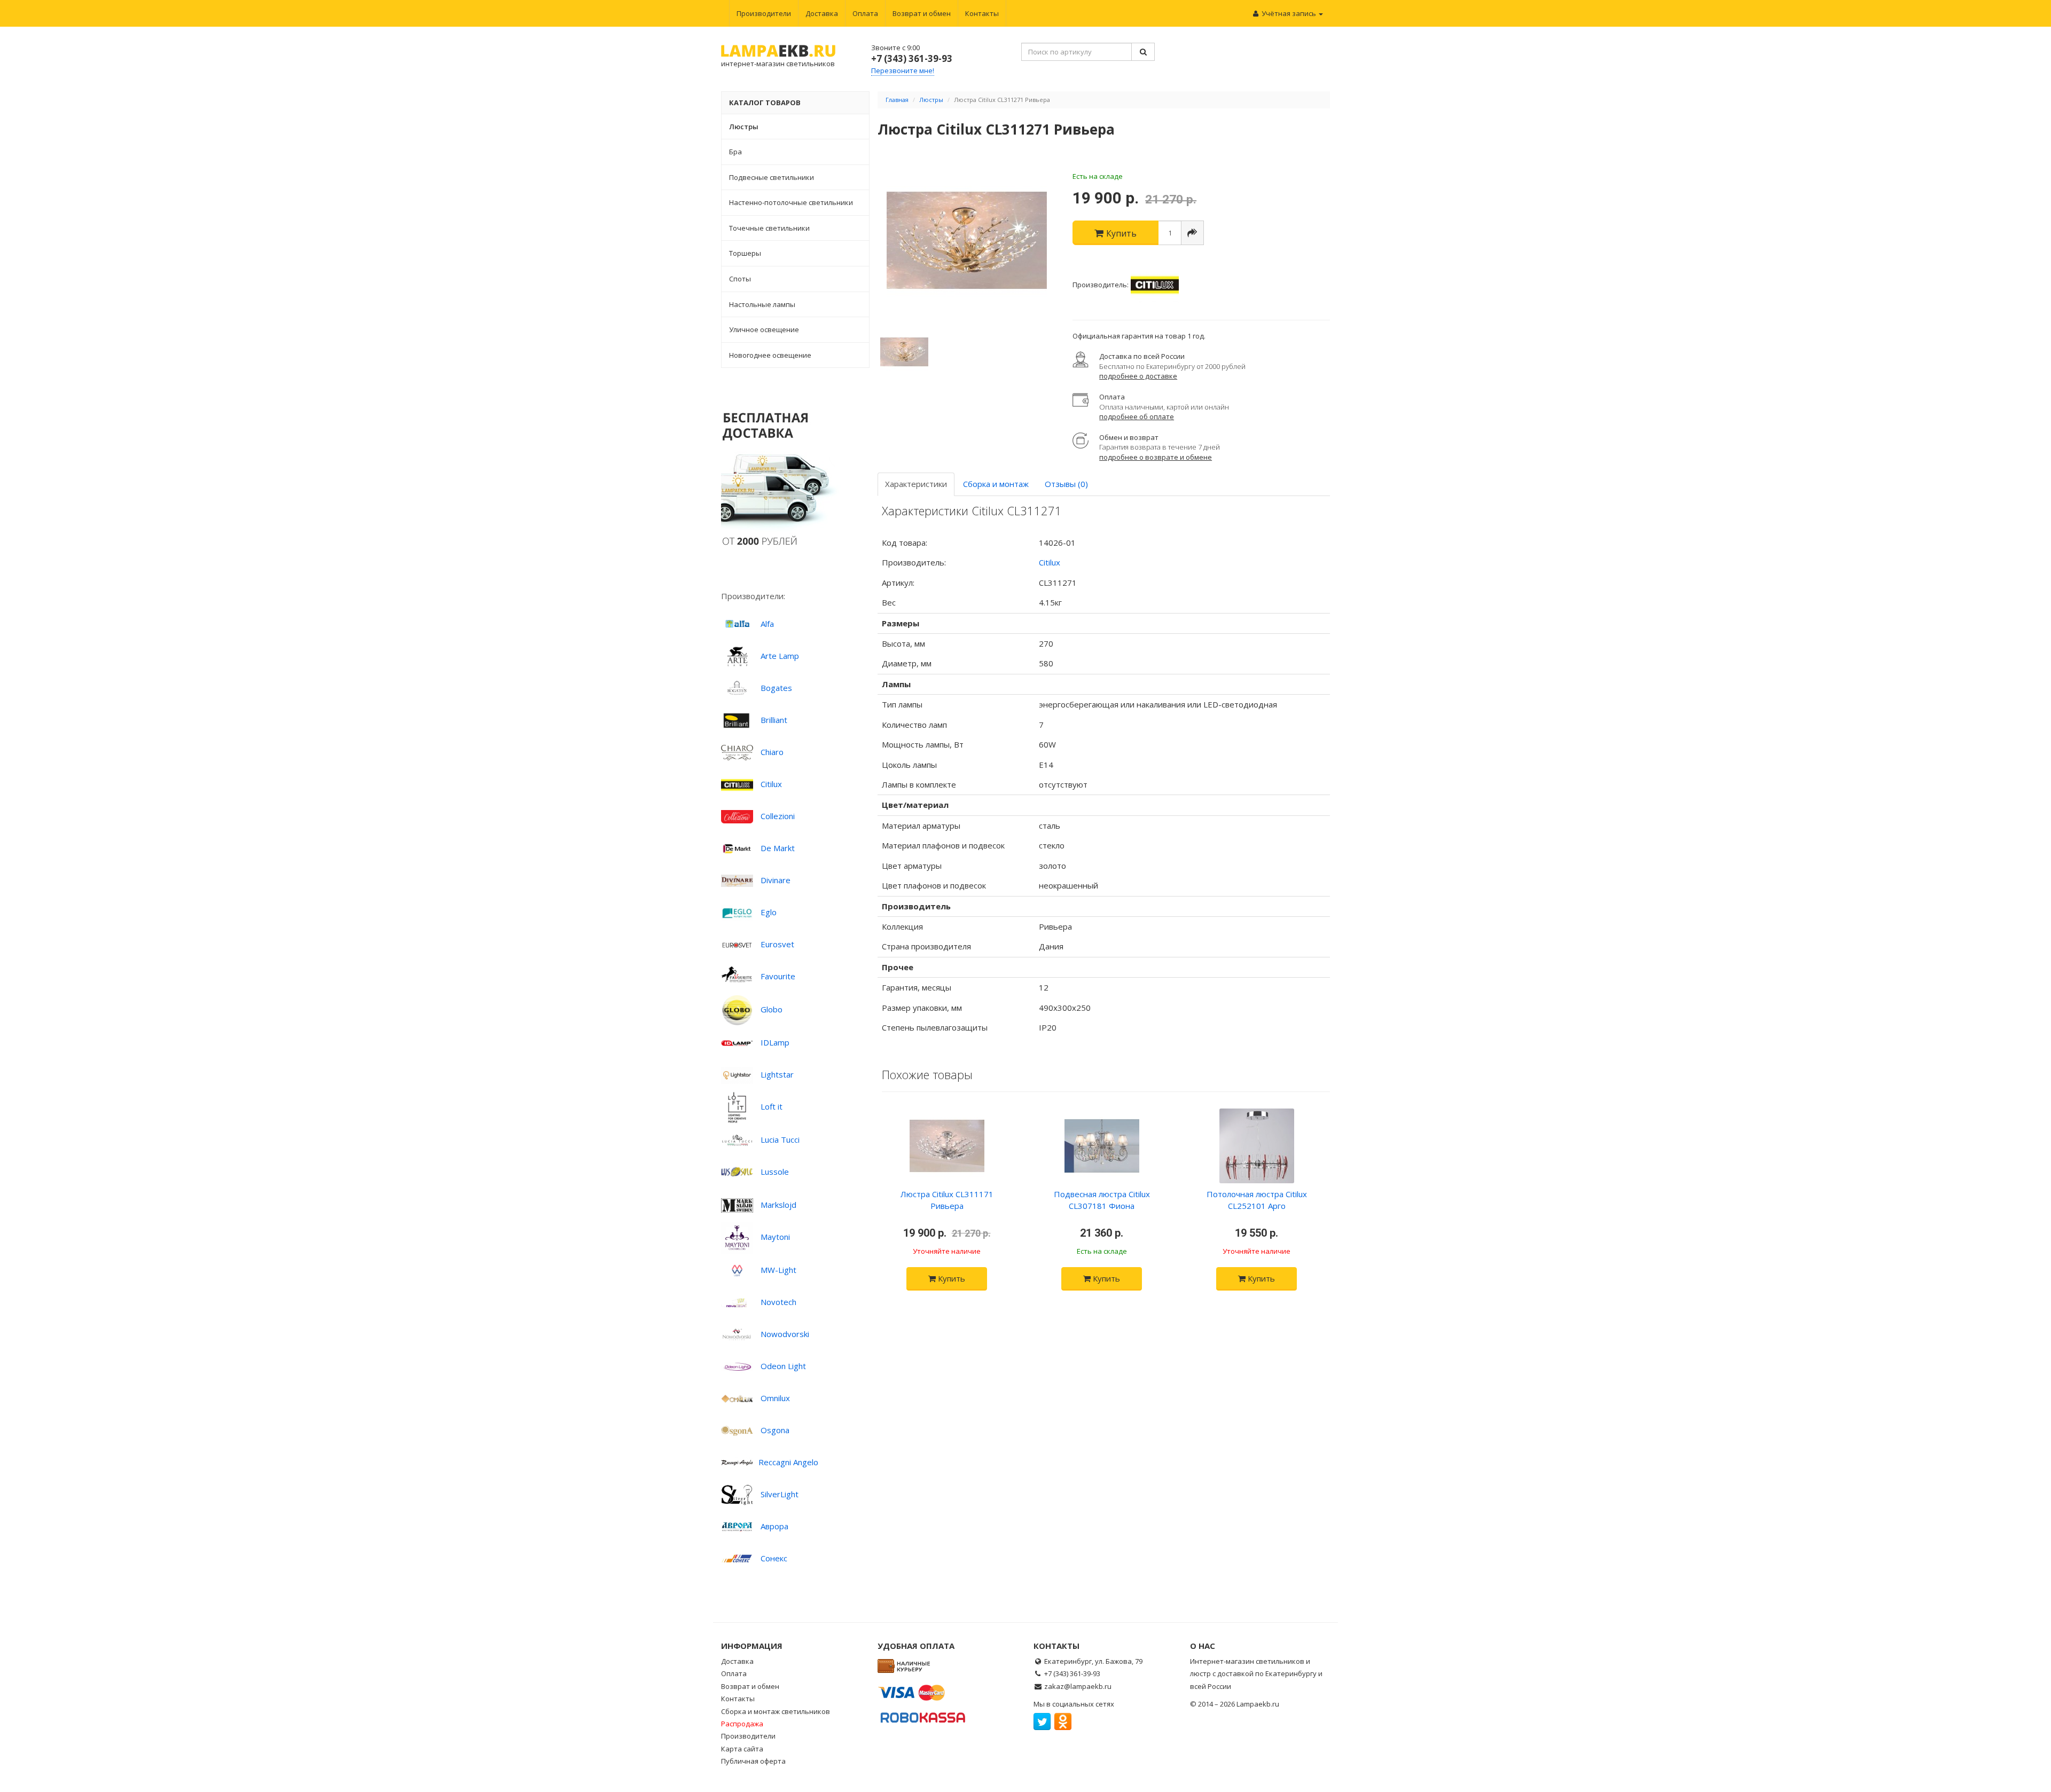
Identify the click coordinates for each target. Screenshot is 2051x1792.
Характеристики (916, 484)
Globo (772, 1009)
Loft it (772, 1106)
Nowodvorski (785, 1334)
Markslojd (778, 1205)
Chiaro (772, 752)
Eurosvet (777, 944)
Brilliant (774, 720)
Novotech (778, 1302)
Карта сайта (742, 1749)
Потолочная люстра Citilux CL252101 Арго (1257, 1200)
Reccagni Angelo (788, 1462)
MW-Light (778, 1270)
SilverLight (780, 1494)
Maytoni (775, 1237)
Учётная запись (1289, 13)
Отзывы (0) (1066, 484)
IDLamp (775, 1042)
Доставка (822, 13)
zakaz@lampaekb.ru (1078, 1686)
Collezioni (778, 816)
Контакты (982, 13)
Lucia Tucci (780, 1139)
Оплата (865, 13)
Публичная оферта (753, 1761)
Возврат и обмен (922, 13)
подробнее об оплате (1137, 416)
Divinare (776, 880)
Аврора (774, 1526)
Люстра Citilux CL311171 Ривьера (947, 1200)
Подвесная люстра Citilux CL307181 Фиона (1102, 1200)
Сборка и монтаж (996, 484)
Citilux (771, 784)
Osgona (775, 1430)
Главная (897, 100)
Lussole (775, 1172)
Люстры (931, 100)
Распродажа (742, 1724)
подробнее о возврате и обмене (1156, 457)
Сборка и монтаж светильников (776, 1711)
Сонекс (774, 1558)
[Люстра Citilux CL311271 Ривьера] (967, 240)
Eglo (769, 912)
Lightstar (777, 1074)
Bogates (776, 688)
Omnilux (775, 1398)
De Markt (778, 848)
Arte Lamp (780, 656)
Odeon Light (783, 1366)
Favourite (778, 976)
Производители (764, 13)
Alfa (767, 624)
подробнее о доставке (1138, 376)
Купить (950, 1278)
